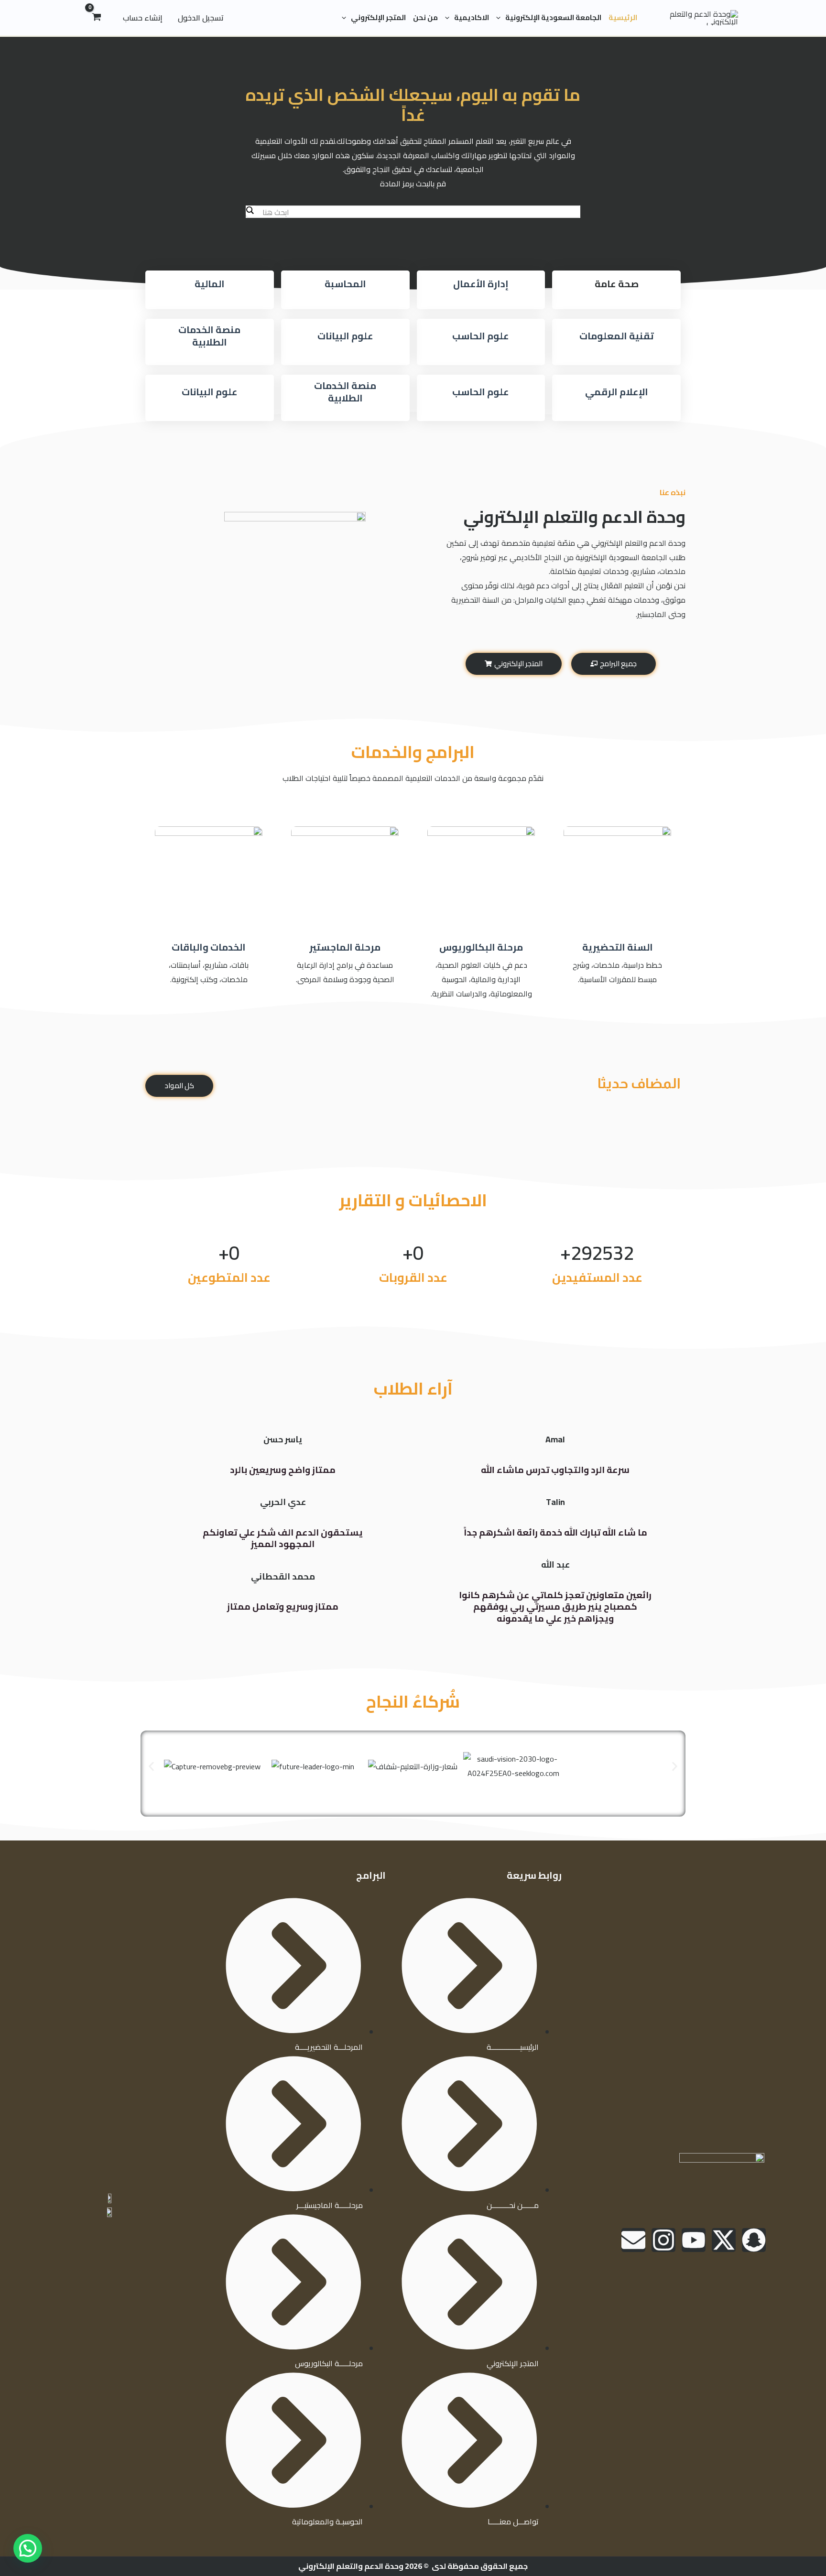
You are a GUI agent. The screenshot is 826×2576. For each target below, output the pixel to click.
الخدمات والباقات (209, 947)
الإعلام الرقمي (617, 392)
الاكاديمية (472, 17)
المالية (210, 284)
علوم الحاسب (481, 336)
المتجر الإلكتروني (378, 17)
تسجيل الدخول (201, 18)
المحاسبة (345, 284)
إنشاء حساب (143, 18)
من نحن (425, 17)
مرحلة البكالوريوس (481, 947)
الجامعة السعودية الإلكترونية (553, 17)
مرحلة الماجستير (345, 947)
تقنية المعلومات (617, 336)
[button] (501, 18)
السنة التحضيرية (618, 947)
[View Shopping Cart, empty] (97, 18)
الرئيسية (623, 17)
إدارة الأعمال (481, 284)
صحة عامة (617, 284)
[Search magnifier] (250, 210)
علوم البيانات (345, 336)
